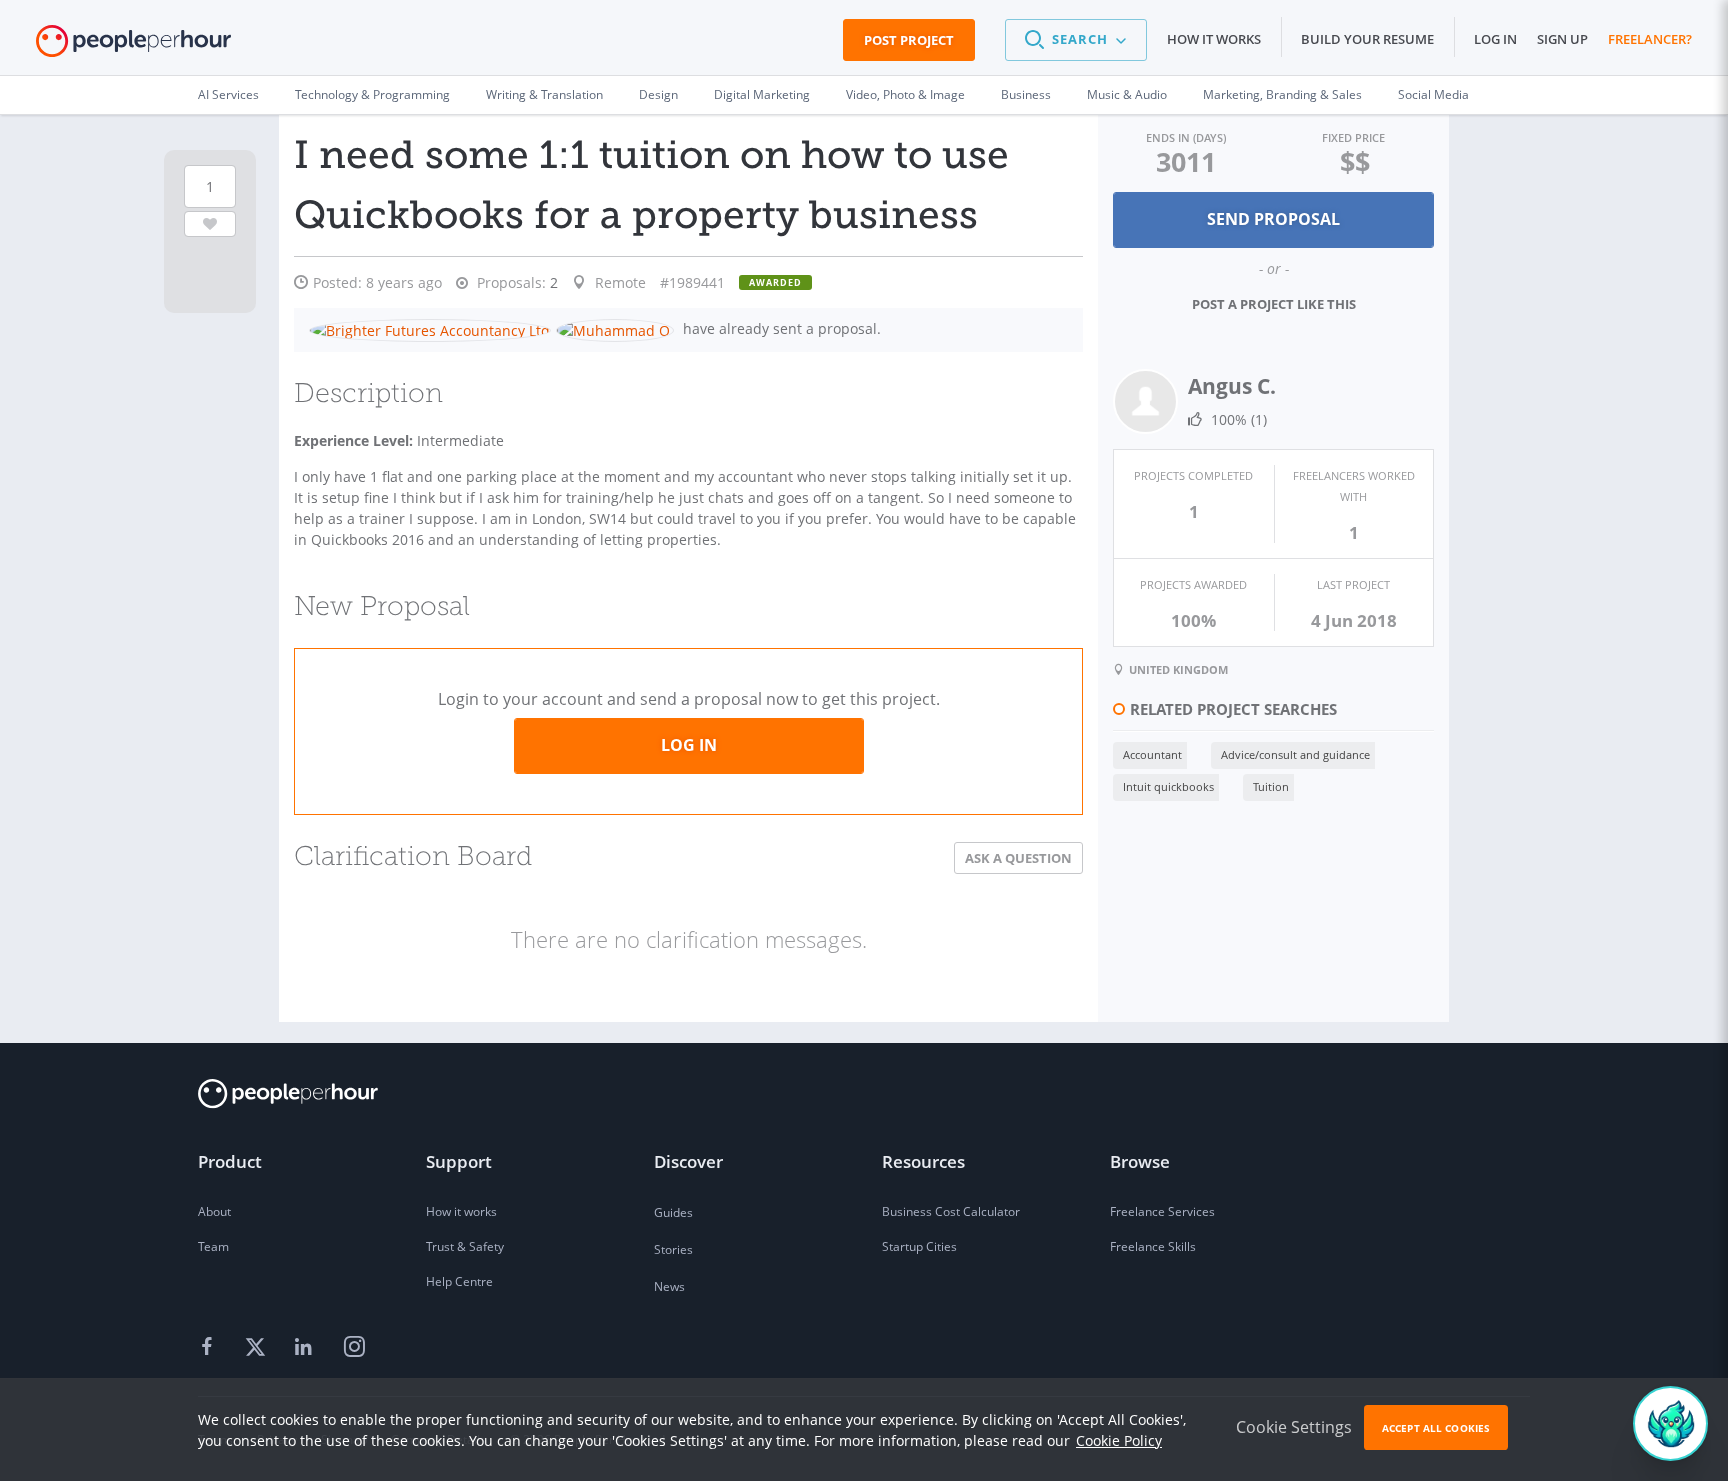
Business (1026, 94)
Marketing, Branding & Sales (1282, 94)
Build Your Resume (1367, 39)
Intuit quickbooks (1168, 786)
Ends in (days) (1186, 137)
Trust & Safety (465, 1246)
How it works (1214, 39)
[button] (1076, 40)
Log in (1495, 39)
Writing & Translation (544, 94)
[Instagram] (354, 1348)
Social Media (1433, 94)
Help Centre (459, 1281)
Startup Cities (919, 1246)
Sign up (1562, 39)
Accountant (1152, 754)
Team (213, 1246)
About (214, 1211)
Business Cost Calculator (951, 1211)
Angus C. (1232, 386)
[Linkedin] (306, 1348)
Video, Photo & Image (905, 94)
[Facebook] (210, 1348)
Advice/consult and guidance (1295, 754)
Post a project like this (1274, 304)
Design (658, 94)
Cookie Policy (1119, 1440)
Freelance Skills (1153, 1246)
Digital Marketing (762, 94)
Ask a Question (1018, 858)
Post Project (909, 40)
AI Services (228, 94)
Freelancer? (1650, 39)
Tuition (1271, 786)
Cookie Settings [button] (1294, 1427)
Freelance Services (1162, 1211)
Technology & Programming (372, 94)
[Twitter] (258, 1348)
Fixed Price (1353, 137)
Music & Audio (1127, 94)
